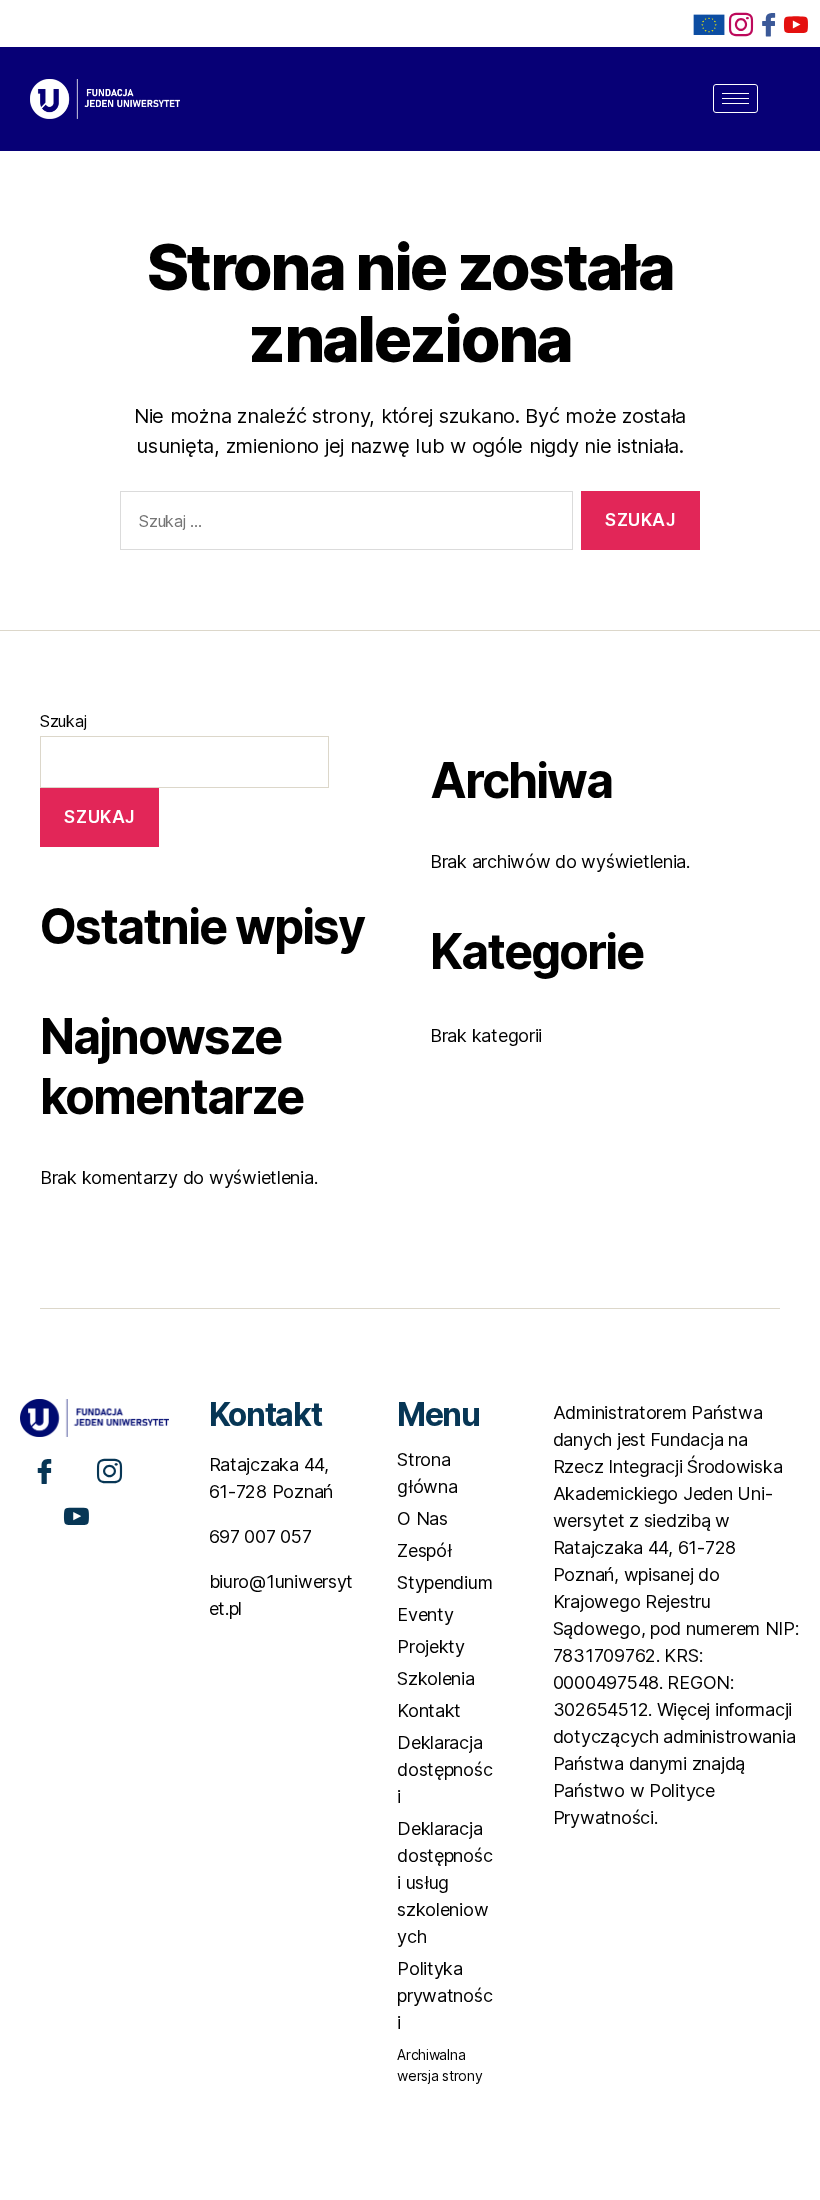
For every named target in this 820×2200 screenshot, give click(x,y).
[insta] (741, 23)
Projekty (431, 1646)
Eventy (425, 1614)
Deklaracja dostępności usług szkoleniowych (444, 1882)
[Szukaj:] (342, 524)
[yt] (796, 23)
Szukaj (63, 721)
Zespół (424, 1550)
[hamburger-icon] (735, 98)
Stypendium (444, 1582)
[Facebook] (769, 23)
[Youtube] (76, 1514)
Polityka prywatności (444, 1995)
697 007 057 (260, 1536)
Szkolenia (436, 1678)
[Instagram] (109, 1469)
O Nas (422, 1518)
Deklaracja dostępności (444, 1769)
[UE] (709, 25)
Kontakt (429, 1710)
